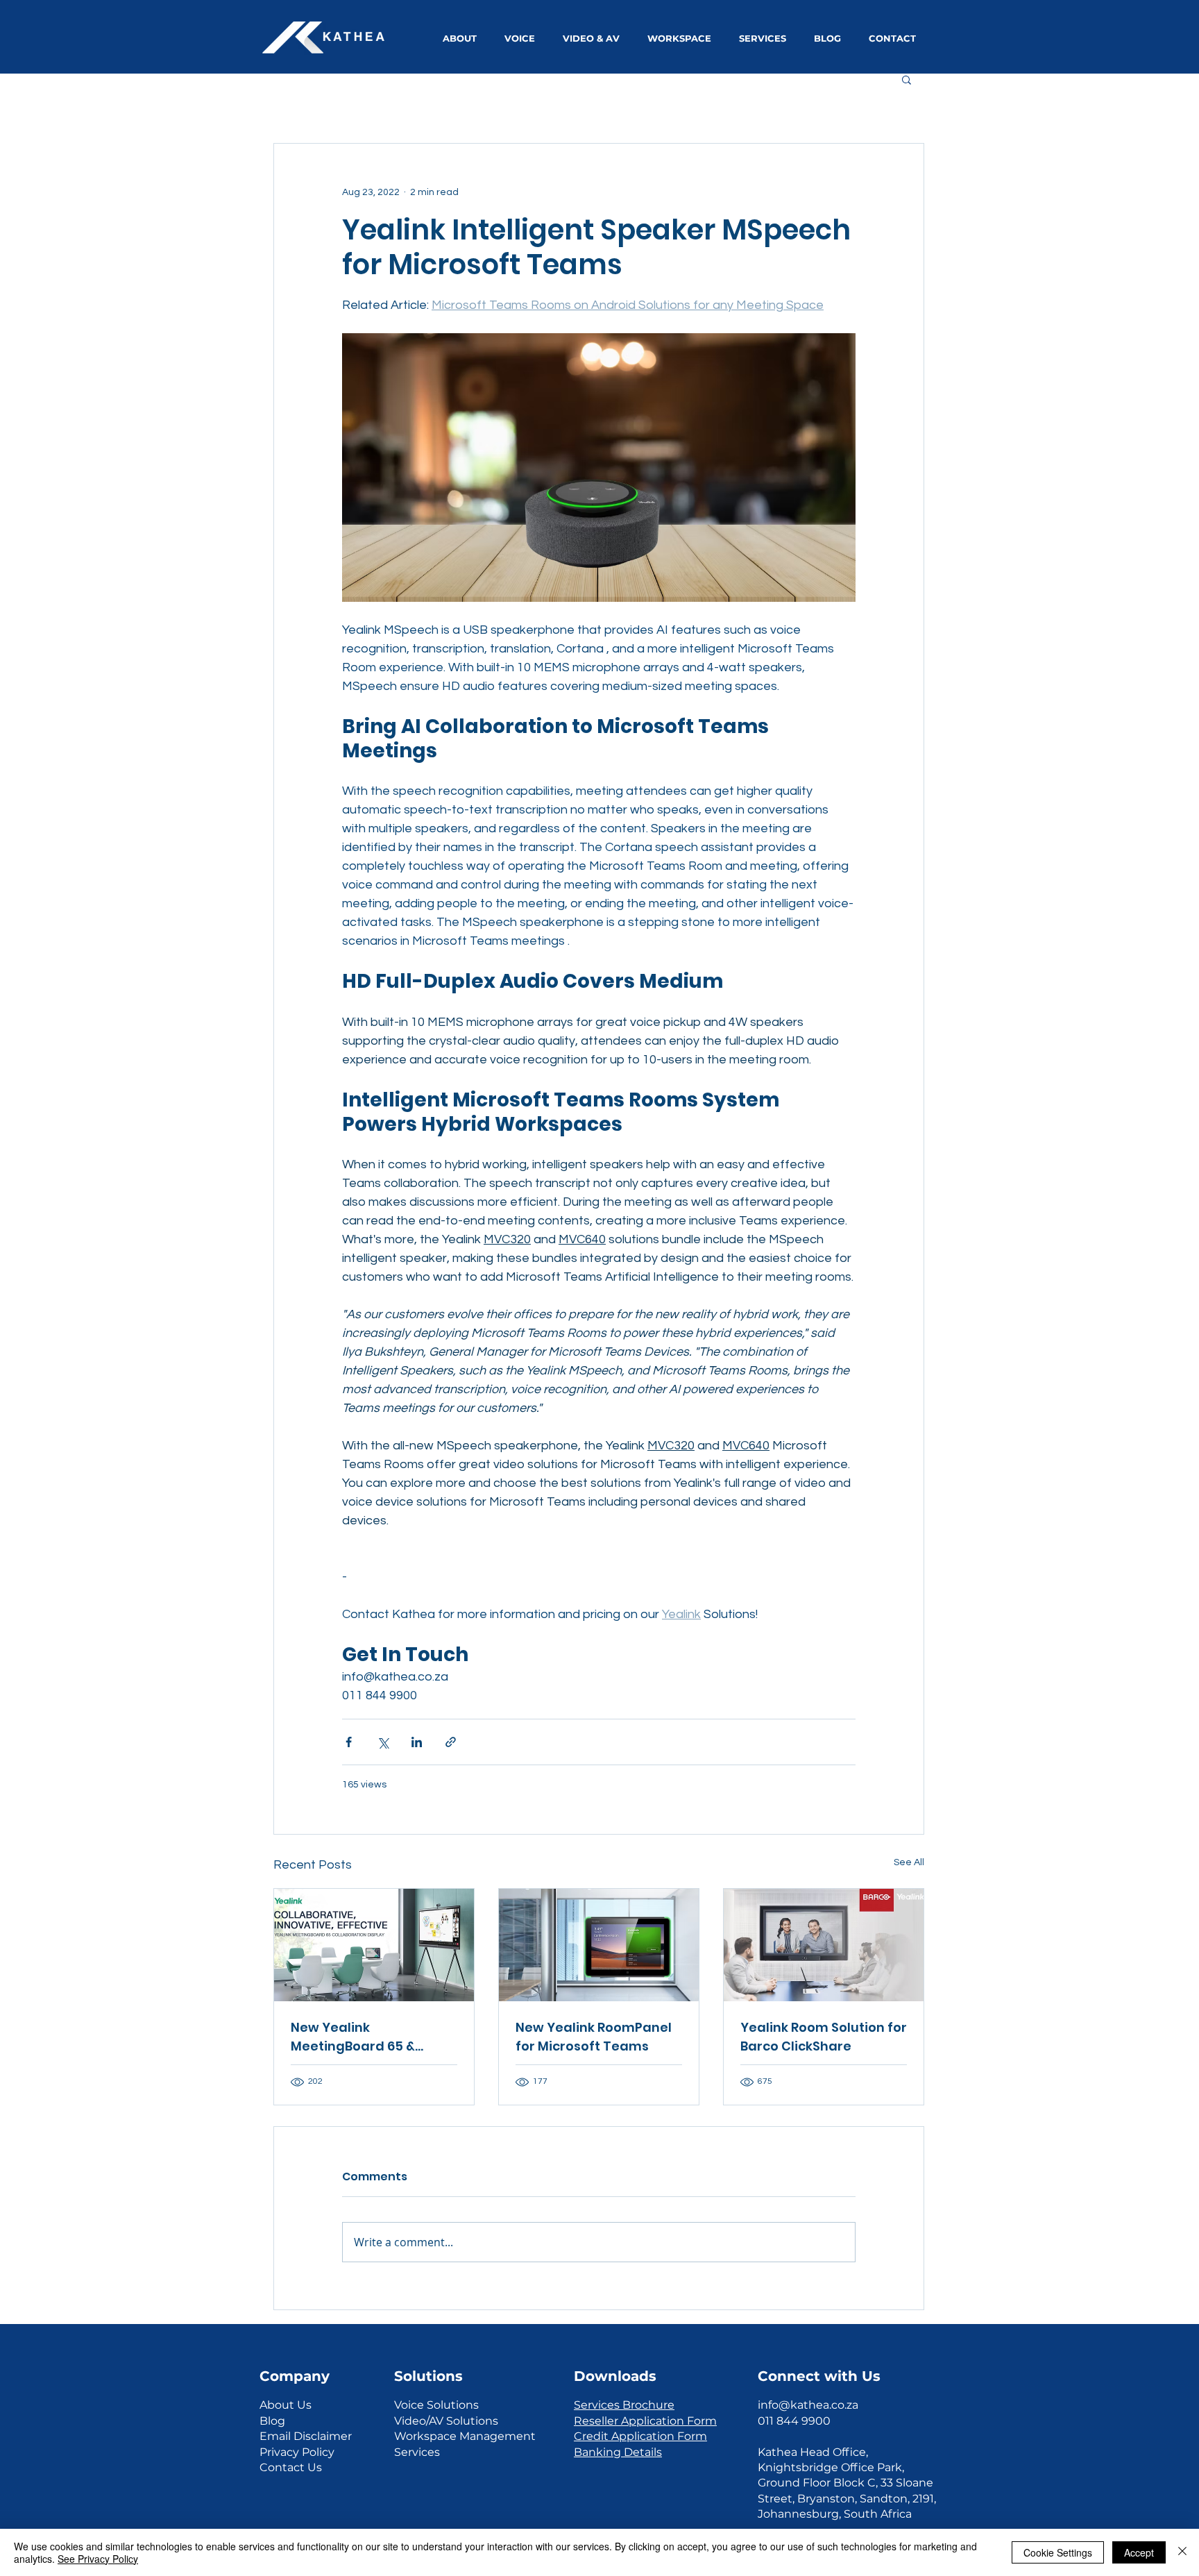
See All (909, 1862)
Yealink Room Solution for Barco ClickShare (824, 2037)
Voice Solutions (436, 2405)
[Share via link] (451, 1742)
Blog (272, 2421)
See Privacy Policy (98, 2559)
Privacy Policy (297, 2452)
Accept (1139, 2552)
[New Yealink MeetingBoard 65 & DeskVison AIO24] (374, 1945)
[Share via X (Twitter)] (383, 1742)
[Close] (1182, 2552)
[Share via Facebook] (349, 1742)
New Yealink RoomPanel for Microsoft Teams (594, 2037)
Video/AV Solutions (446, 2421)
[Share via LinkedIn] (417, 1742)
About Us (286, 2405)
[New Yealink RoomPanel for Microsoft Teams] (599, 1945)
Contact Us (291, 2467)
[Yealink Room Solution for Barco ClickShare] (824, 1945)
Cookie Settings (1058, 2552)
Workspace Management (465, 2436)
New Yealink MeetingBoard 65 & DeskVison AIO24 (353, 2037)
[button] (907, 79)
